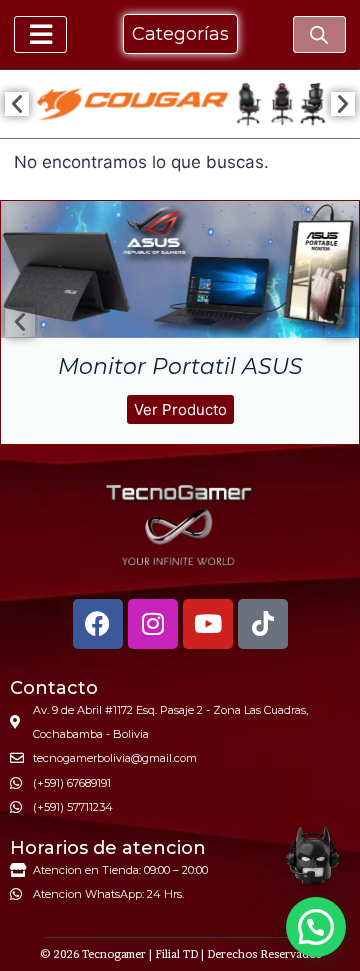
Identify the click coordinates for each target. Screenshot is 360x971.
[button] (17, 104)
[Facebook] (98, 624)
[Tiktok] (263, 624)
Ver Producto (180, 409)
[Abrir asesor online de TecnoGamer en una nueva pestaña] (313, 856)
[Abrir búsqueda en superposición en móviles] (319, 35)
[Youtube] (208, 624)
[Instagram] (153, 624)
